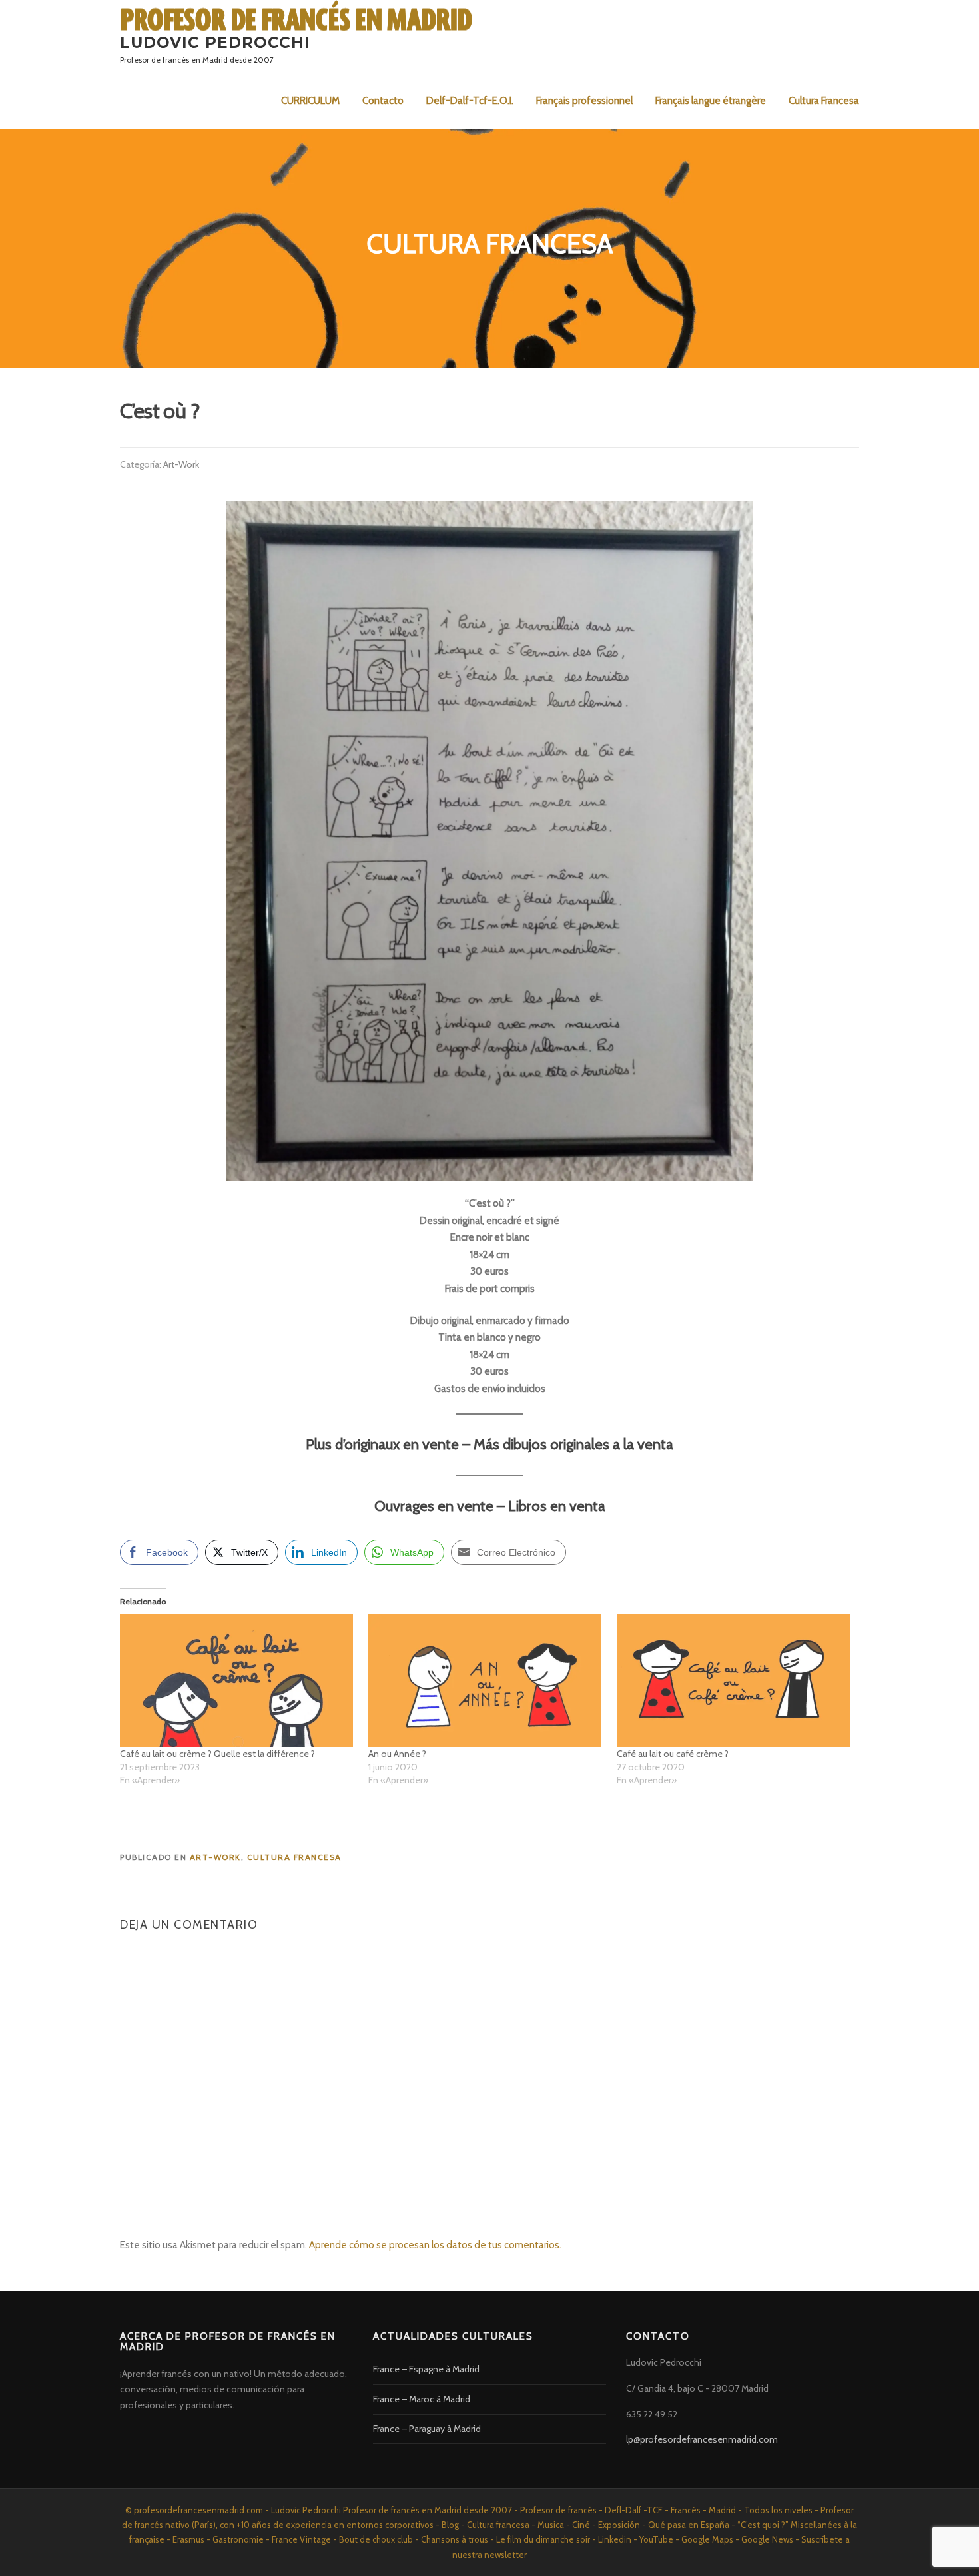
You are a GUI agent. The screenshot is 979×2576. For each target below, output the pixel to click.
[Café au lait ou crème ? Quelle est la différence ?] (237, 1680)
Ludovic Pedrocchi (215, 42)
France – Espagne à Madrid (426, 2369)
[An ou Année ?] (486, 1680)
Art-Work (181, 464)
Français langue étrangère (711, 101)
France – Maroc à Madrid (422, 2399)
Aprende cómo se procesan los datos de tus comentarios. (435, 2245)
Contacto (383, 101)
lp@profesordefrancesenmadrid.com (702, 2439)
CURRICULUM (310, 101)
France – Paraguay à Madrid (427, 2429)
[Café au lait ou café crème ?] (734, 1680)
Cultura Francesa (824, 101)
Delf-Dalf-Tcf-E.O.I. (470, 101)
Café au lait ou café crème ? (673, 1754)
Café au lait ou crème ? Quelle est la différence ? (217, 1754)
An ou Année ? (397, 1754)
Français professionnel (584, 101)
